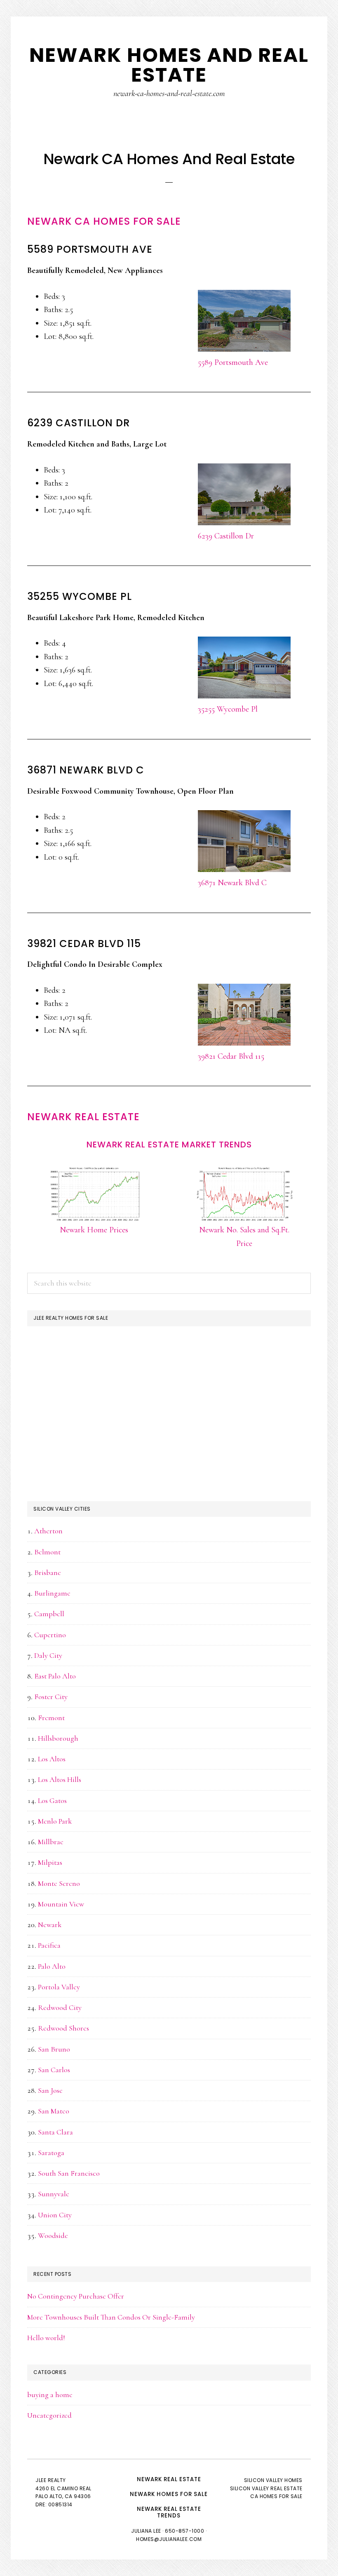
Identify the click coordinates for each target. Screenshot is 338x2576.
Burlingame (52, 1593)
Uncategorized (49, 2415)
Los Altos (52, 1759)
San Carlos (54, 2070)
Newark (50, 1925)
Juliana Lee (146, 2531)
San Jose (50, 2090)
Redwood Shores (63, 2028)
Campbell (49, 1614)
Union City (55, 2215)
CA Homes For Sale (276, 2496)
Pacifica (49, 1945)
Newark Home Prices (94, 1230)
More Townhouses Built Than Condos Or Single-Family (111, 2317)
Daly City (48, 1655)
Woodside (53, 2235)
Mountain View (61, 1904)
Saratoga (51, 2153)
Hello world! (46, 2338)
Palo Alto (52, 1966)
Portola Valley (59, 1987)
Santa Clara (55, 2132)
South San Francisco (69, 2173)
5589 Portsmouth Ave (233, 362)
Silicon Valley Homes (273, 2480)
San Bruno (54, 2049)
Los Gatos (52, 1800)
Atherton (48, 1531)
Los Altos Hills (60, 1779)
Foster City (51, 1697)
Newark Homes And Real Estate (169, 65)
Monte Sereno (59, 1883)
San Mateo (54, 2111)
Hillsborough (58, 1738)
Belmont (47, 1552)
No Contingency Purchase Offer (76, 2296)
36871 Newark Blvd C (232, 883)
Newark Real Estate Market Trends (169, 1145)
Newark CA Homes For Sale (104, 221)
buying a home (50, 2395)
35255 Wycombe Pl (228, 709)
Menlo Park (55, 1821)
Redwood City (60, 2007)
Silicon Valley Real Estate (266, 2488)
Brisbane (48, 1572)
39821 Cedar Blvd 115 (231, 1056)
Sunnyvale (54, 2194)
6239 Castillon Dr (226, 536)
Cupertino (50, 1635)
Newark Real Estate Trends (169, 2512)
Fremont (51, 1718)
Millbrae (51, 1842)
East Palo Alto (55, 1676)
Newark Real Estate (83, 1117)
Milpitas (50, 1862)
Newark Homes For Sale (169, 2494)
